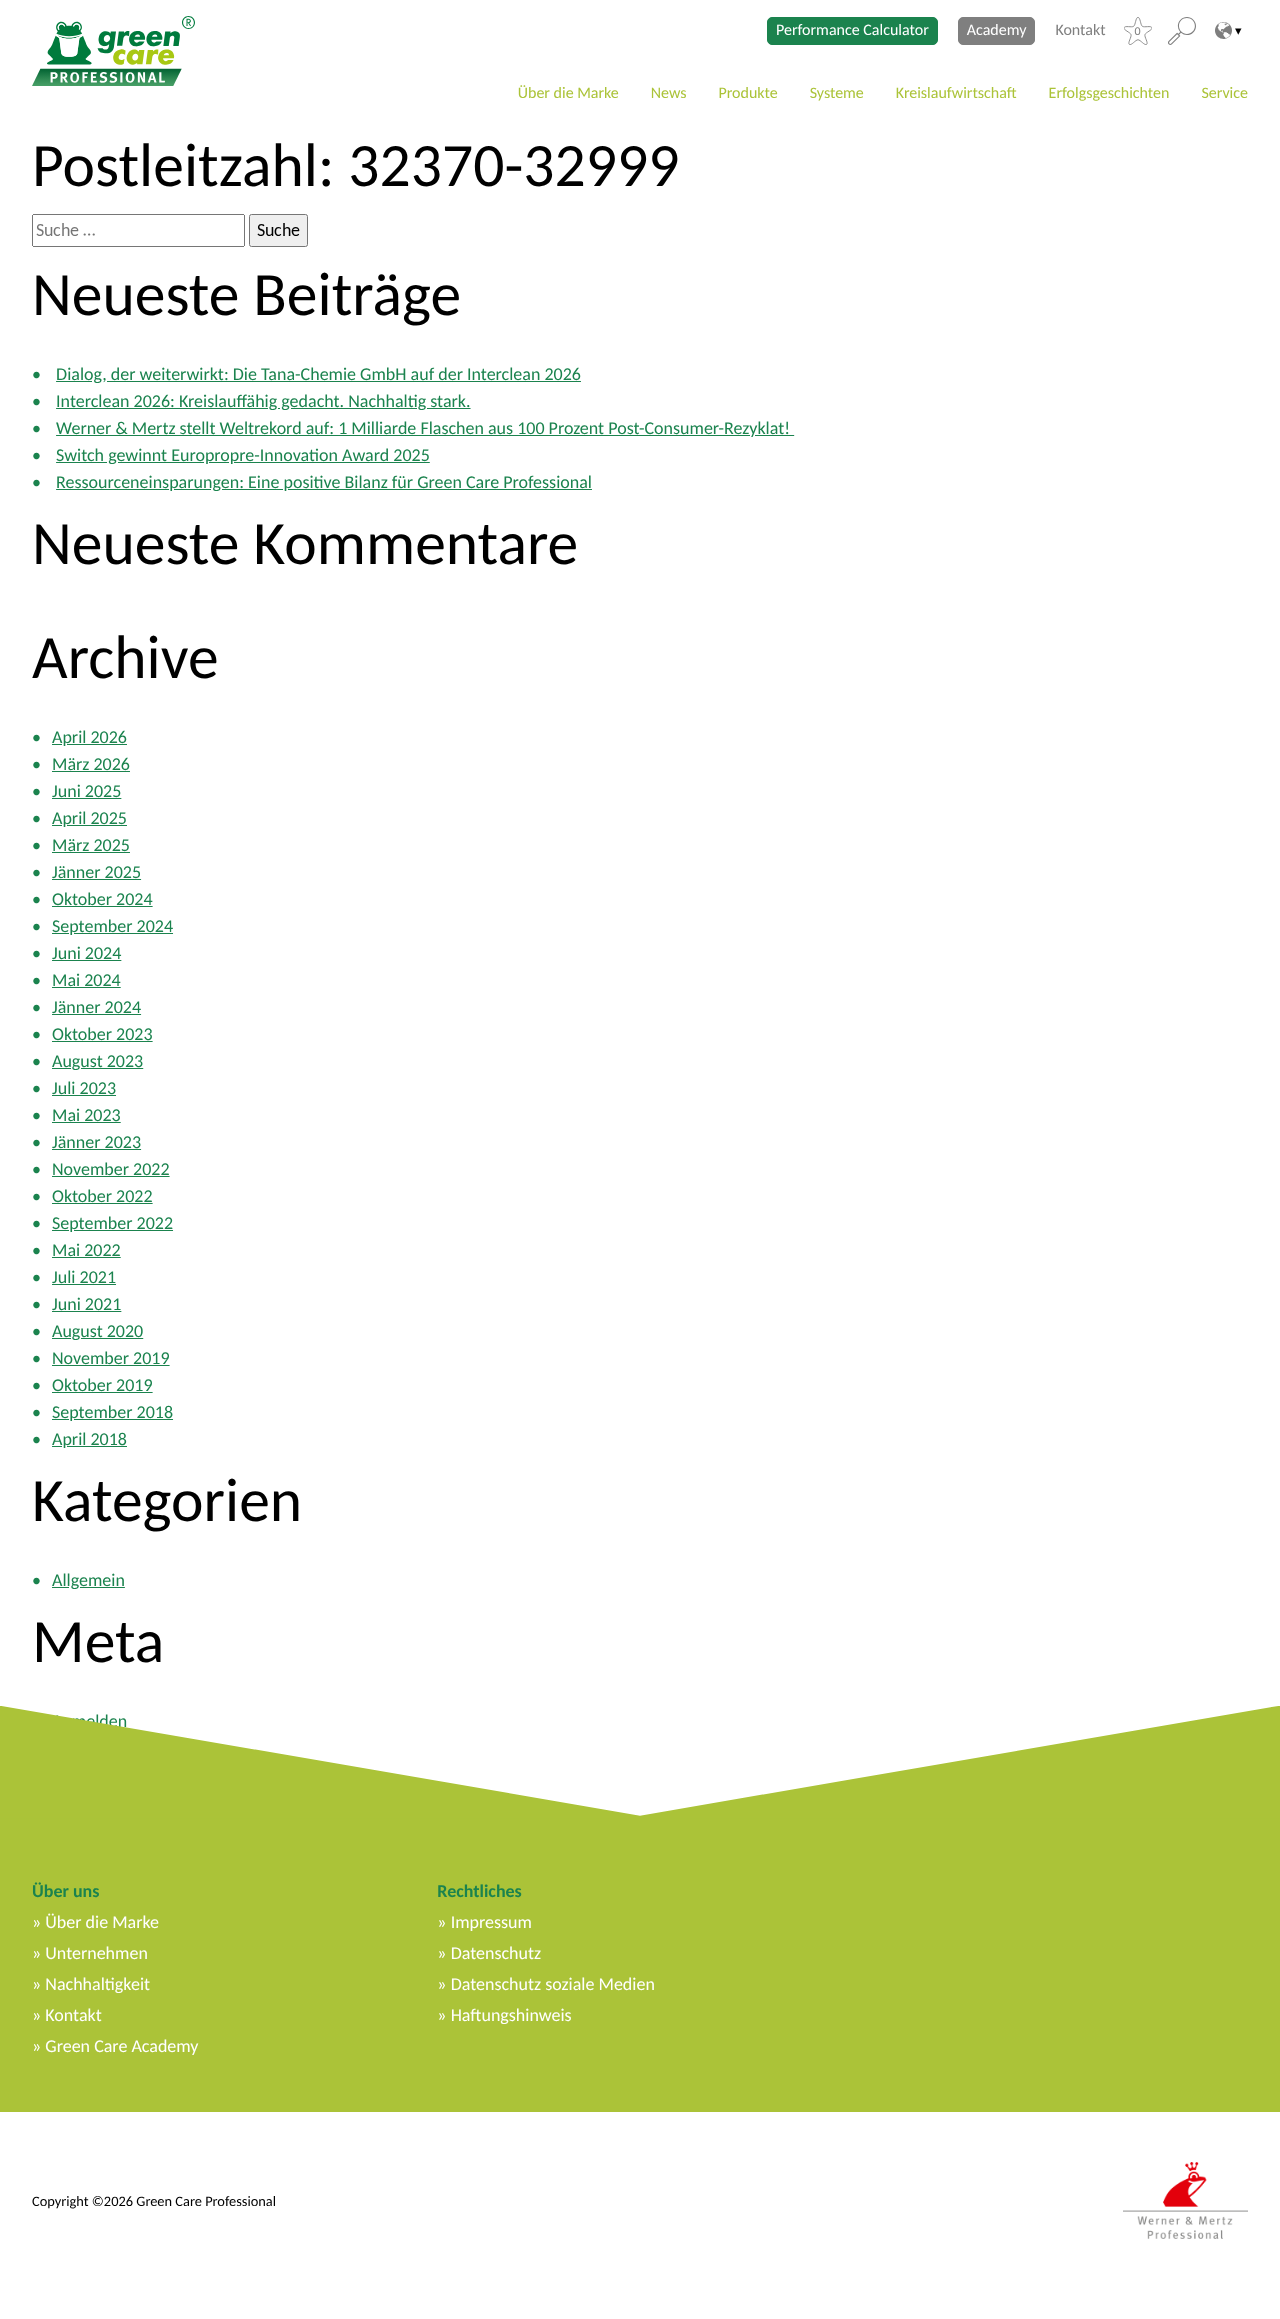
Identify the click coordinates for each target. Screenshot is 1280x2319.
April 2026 (89, 737)
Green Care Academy (121, 2046)
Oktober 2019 (102, 1385)
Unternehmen (96, 1953)
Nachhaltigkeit (97, 1984)
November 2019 (111, 1358)
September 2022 (112, 1223)
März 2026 (91, 764)
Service (1224, 93)
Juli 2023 (84, 1088)
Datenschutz (496, 1953)
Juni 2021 (86, 1304)
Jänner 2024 (96, 1007)
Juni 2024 (86, 953)
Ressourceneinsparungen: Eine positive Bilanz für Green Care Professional (324, 482)
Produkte (748, 93)
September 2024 (112, 926)
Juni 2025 (86, 791)
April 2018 (89, 1439)
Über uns (65, 1891)
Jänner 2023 (96, 1142)
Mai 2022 (86, 1250)
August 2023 (97, 1061)
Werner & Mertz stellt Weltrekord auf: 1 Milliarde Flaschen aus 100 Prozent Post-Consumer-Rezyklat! (425, 428)
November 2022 (111, 1169)
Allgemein (88, 1580)
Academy (997, 30)
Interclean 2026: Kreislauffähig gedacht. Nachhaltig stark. (263, 401)
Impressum (491, 1922)
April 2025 (89, 818)
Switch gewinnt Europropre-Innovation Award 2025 (243, 455)
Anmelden (89, 1721)
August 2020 (97, 1331)
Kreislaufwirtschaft (956, 93)
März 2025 (91, 845)
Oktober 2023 (102, 1034)
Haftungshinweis (511, 2015)
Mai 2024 (86, 980)
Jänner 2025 (96, 872)
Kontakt (1080, 31)
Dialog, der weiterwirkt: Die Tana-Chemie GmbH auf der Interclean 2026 (318, 374)
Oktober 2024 (102, 899)
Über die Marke (568, 93)
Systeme (837, 93)
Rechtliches (479, 1891)
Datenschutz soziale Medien (553, 1984)
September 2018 (112, 1412)
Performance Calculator (852, 30)
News (669, 93)
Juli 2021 (84, 1277)
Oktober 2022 (102, 1196)
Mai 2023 (86, 1115)
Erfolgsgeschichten (1109, 93)
